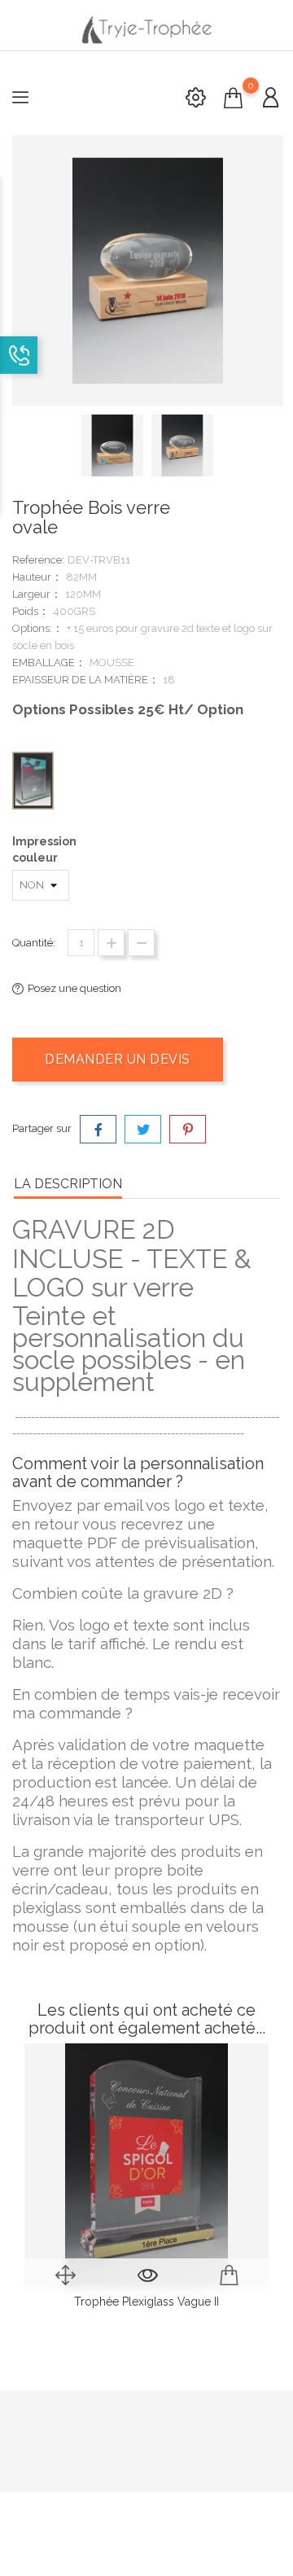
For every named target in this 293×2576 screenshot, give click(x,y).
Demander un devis (118, 1059)
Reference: (38, 560)
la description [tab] (68, 1184)
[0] (233, 99)
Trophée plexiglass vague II (146, 2302)
